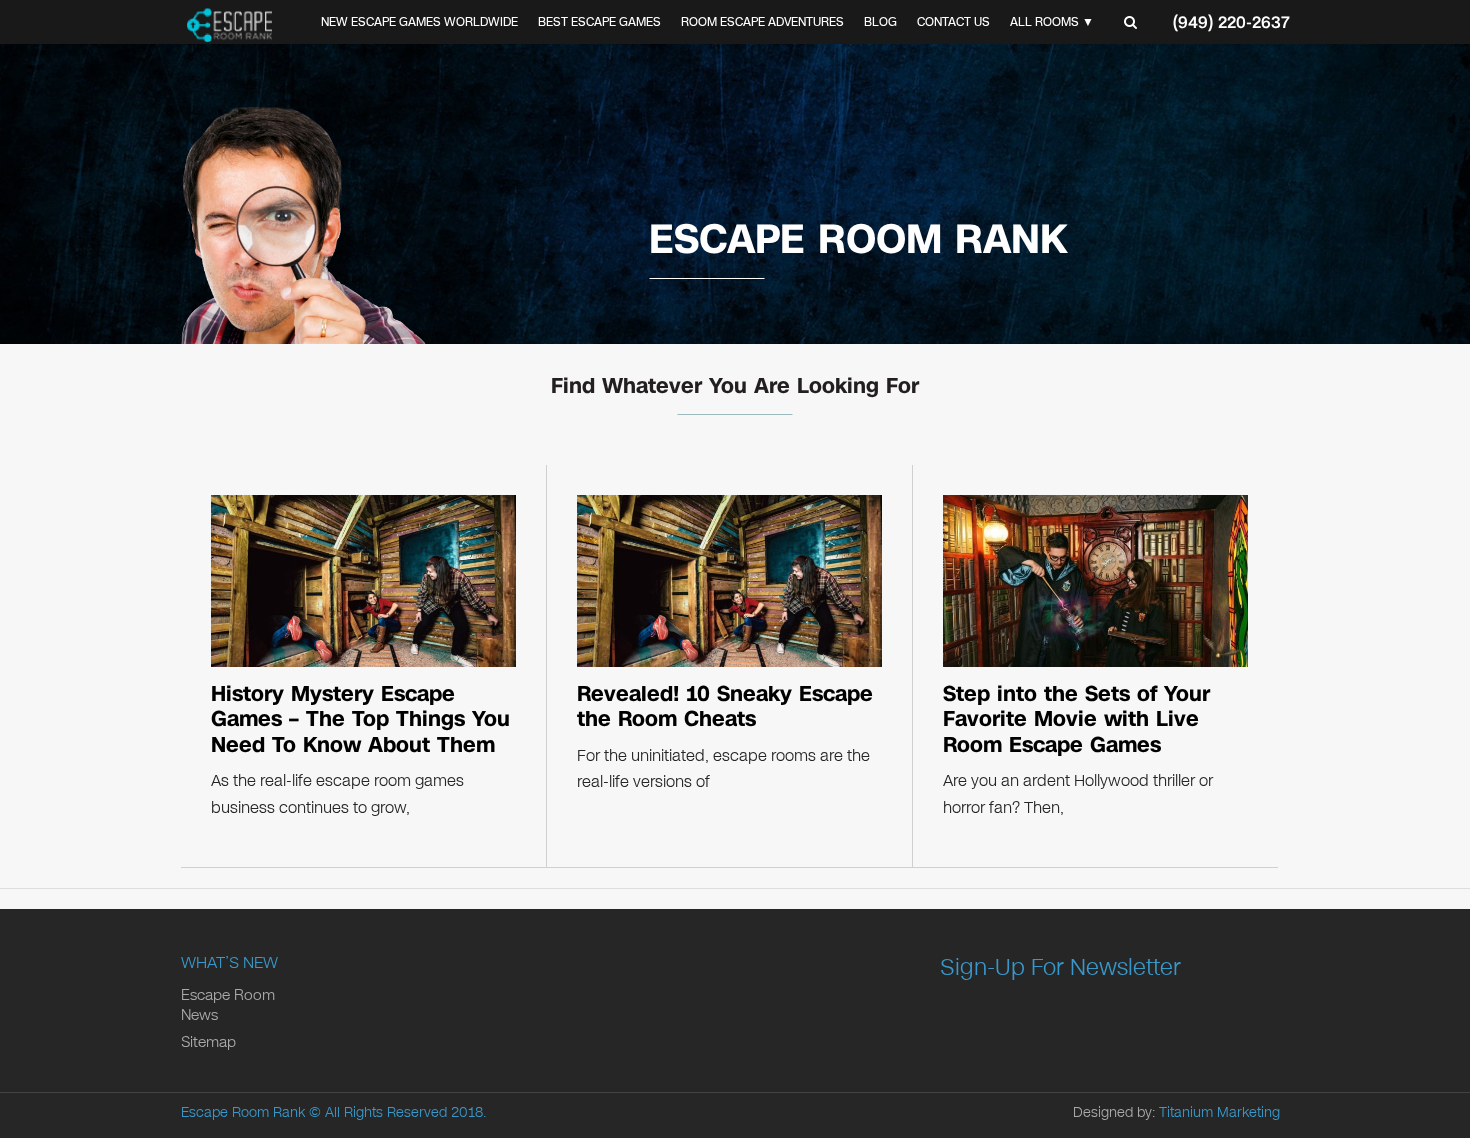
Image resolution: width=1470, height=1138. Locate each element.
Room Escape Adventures (762, 22)
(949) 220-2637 (1231, 22)
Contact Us (953, 22)
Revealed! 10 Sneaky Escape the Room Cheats (725, 707)
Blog (880, 22)
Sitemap (208, 1042)
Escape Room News (228, 1005)
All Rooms (1044, 22)
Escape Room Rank (243, 1112)
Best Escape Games (599, 22)
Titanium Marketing (1219, 1112)
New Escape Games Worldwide (419, 22)
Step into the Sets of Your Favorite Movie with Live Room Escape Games (1076, 719)
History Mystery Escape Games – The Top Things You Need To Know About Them (360, 719)
